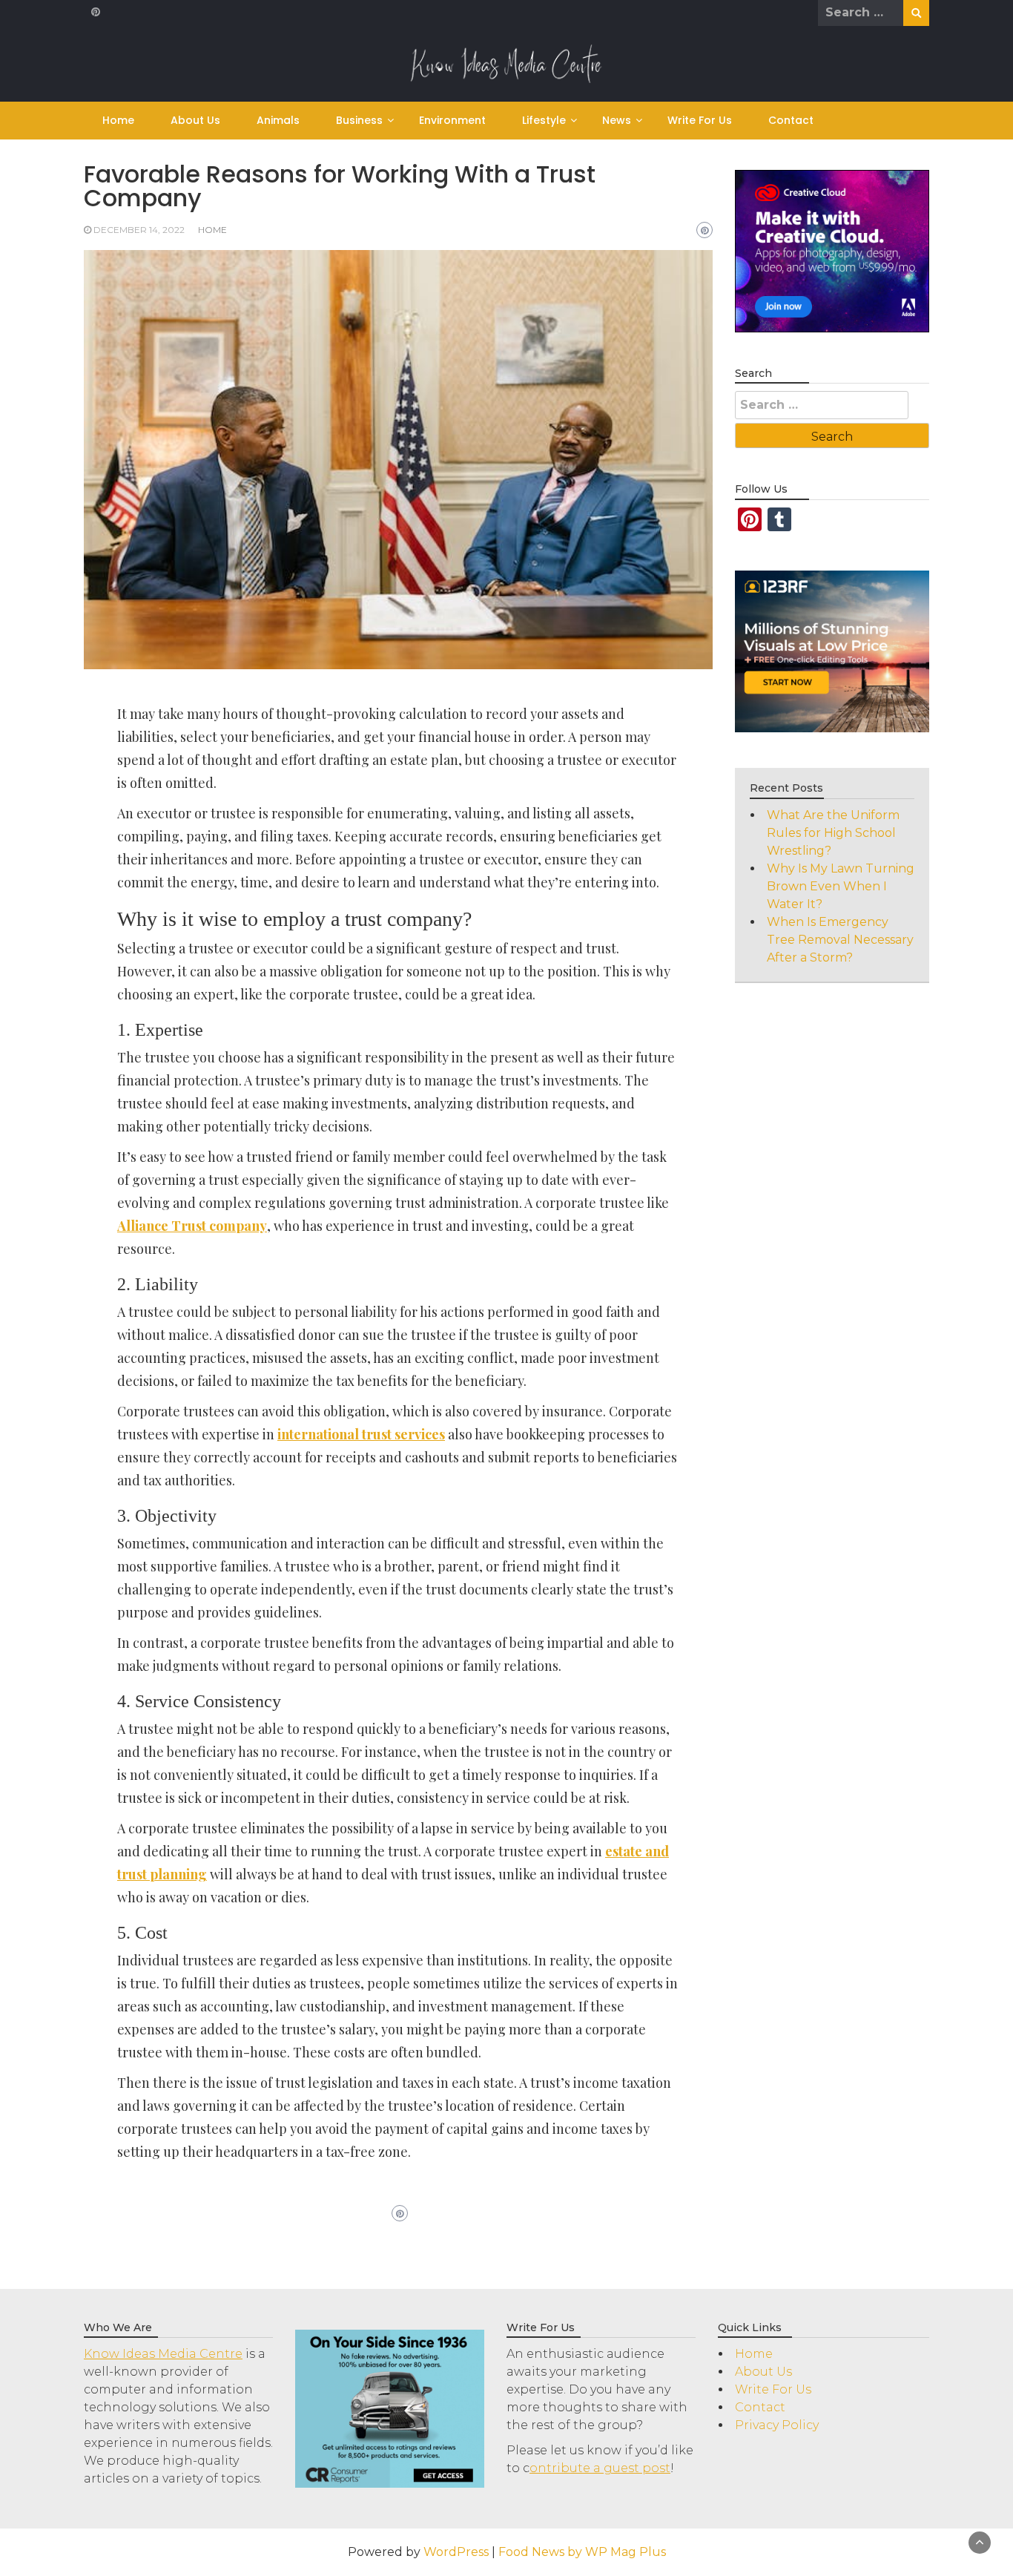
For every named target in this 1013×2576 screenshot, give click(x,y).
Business (359, 120)
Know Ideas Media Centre (163, 2354)
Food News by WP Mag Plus (582, 2552)
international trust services (361, 1434)
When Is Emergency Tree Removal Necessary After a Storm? (840, 940)
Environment (452, 120)
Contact (791, 120)
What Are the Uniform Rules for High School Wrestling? (833, 833)
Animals (278, 120)
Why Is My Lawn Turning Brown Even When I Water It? (841, 886)
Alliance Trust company (192, 1226)
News (617, 120)
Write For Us (700, 120)
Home (118, 120)
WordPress (456, 2552)
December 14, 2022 (139, 230)
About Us (195, 120)
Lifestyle (544, 120)
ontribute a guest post (600, 2468)
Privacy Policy (777, 2425)
